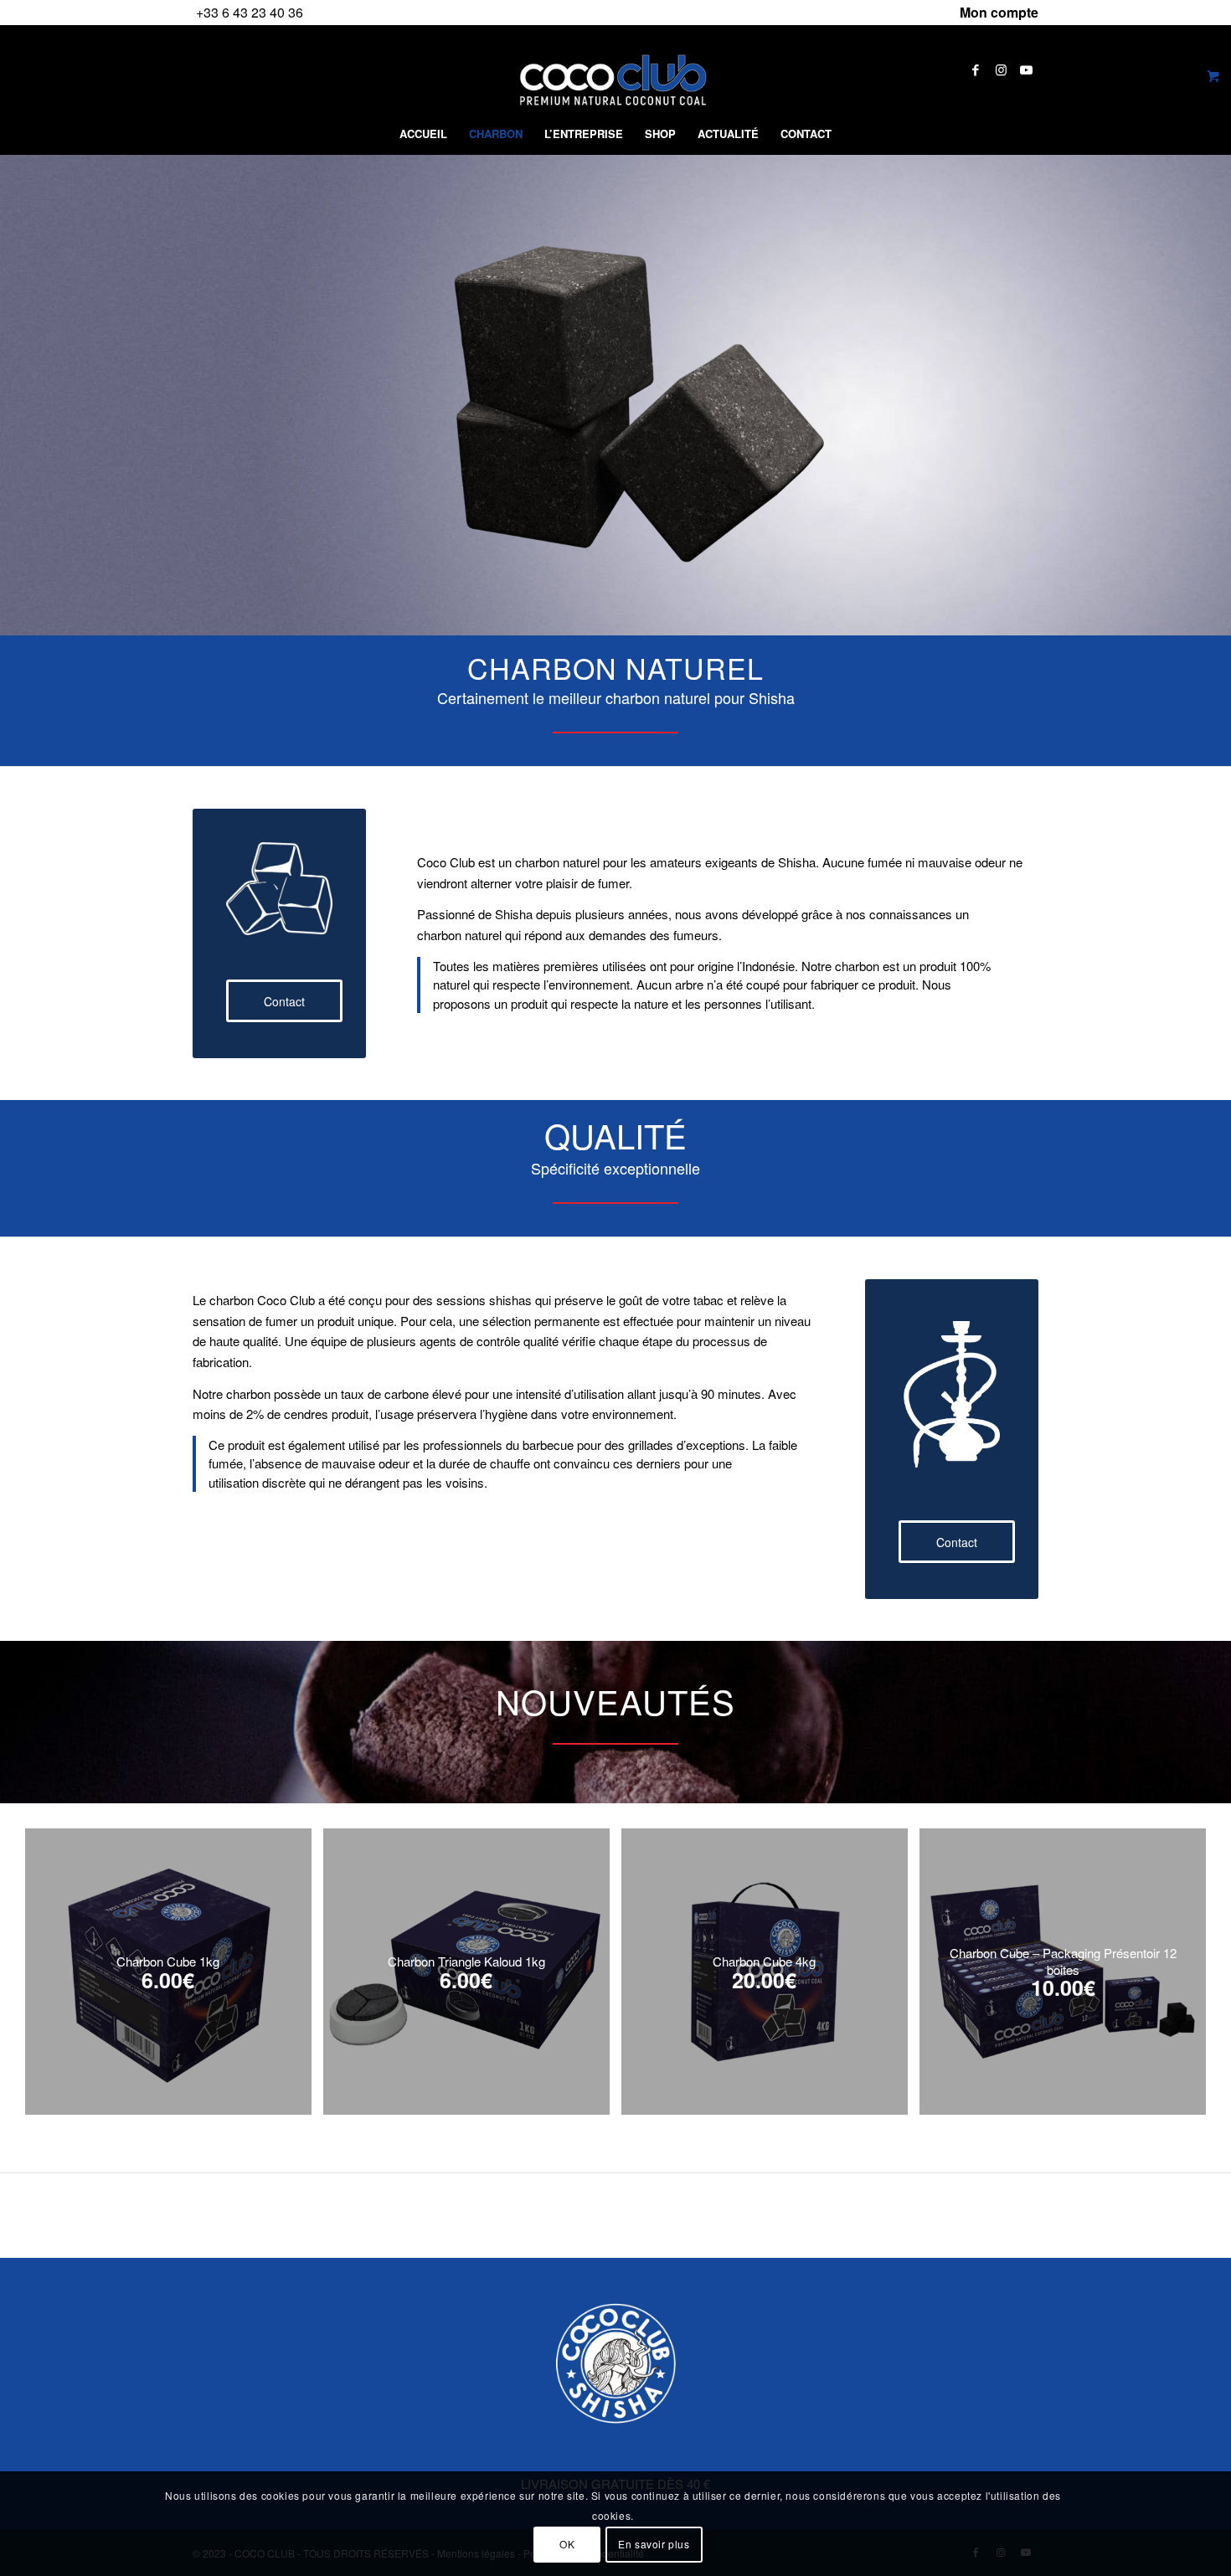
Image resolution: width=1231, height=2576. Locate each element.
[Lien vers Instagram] (1001, 69)
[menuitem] (995, 13)
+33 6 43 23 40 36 (250, 12)
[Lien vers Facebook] (976, 69)
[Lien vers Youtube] (1026, 69)
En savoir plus (654, 2544)
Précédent (50, 1949)
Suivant (1181, 1949)
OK (567, 2544)
